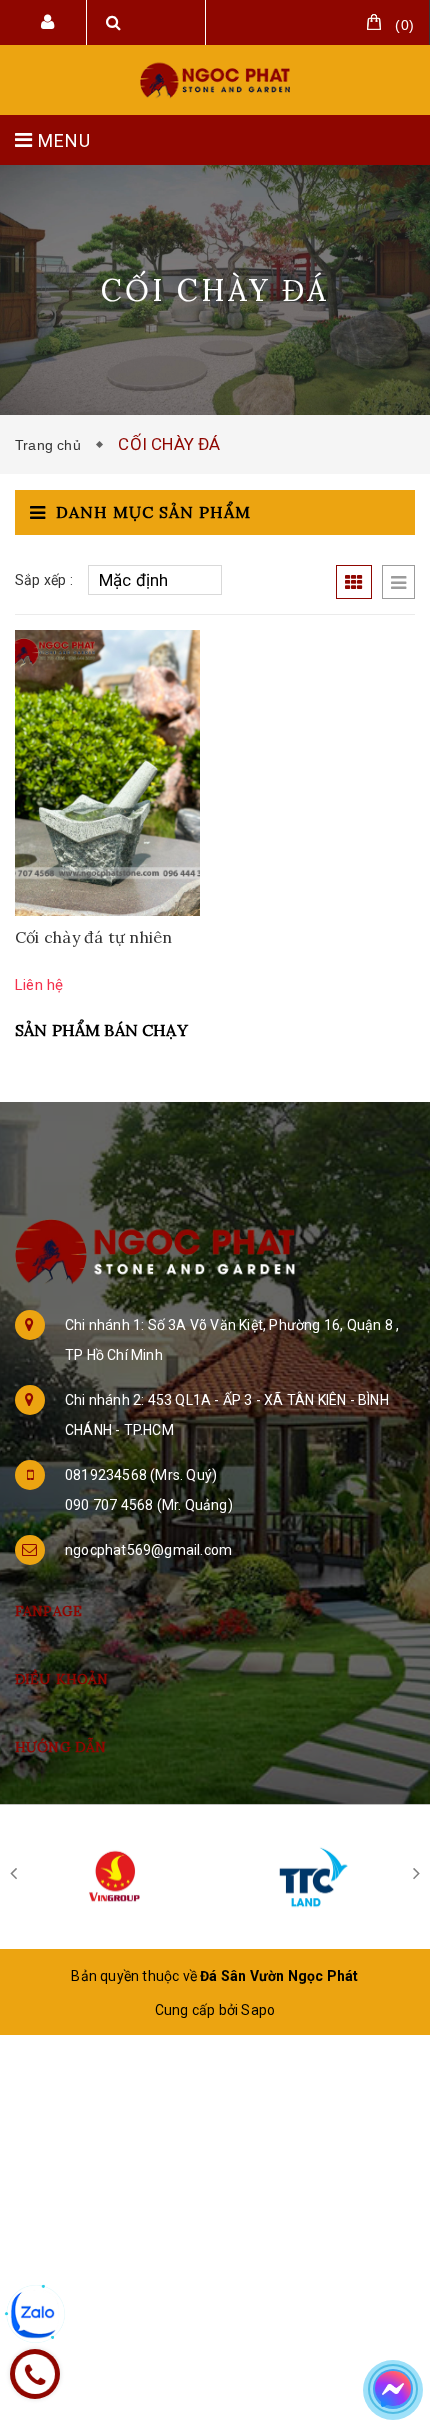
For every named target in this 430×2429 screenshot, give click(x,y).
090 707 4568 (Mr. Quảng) (149, 1505)
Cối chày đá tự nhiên (93, 937)
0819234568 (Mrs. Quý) (141, 1475)
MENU (62, 140)
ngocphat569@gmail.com (148, 1550)
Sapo (258, 2010)
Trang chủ (52, 445)
